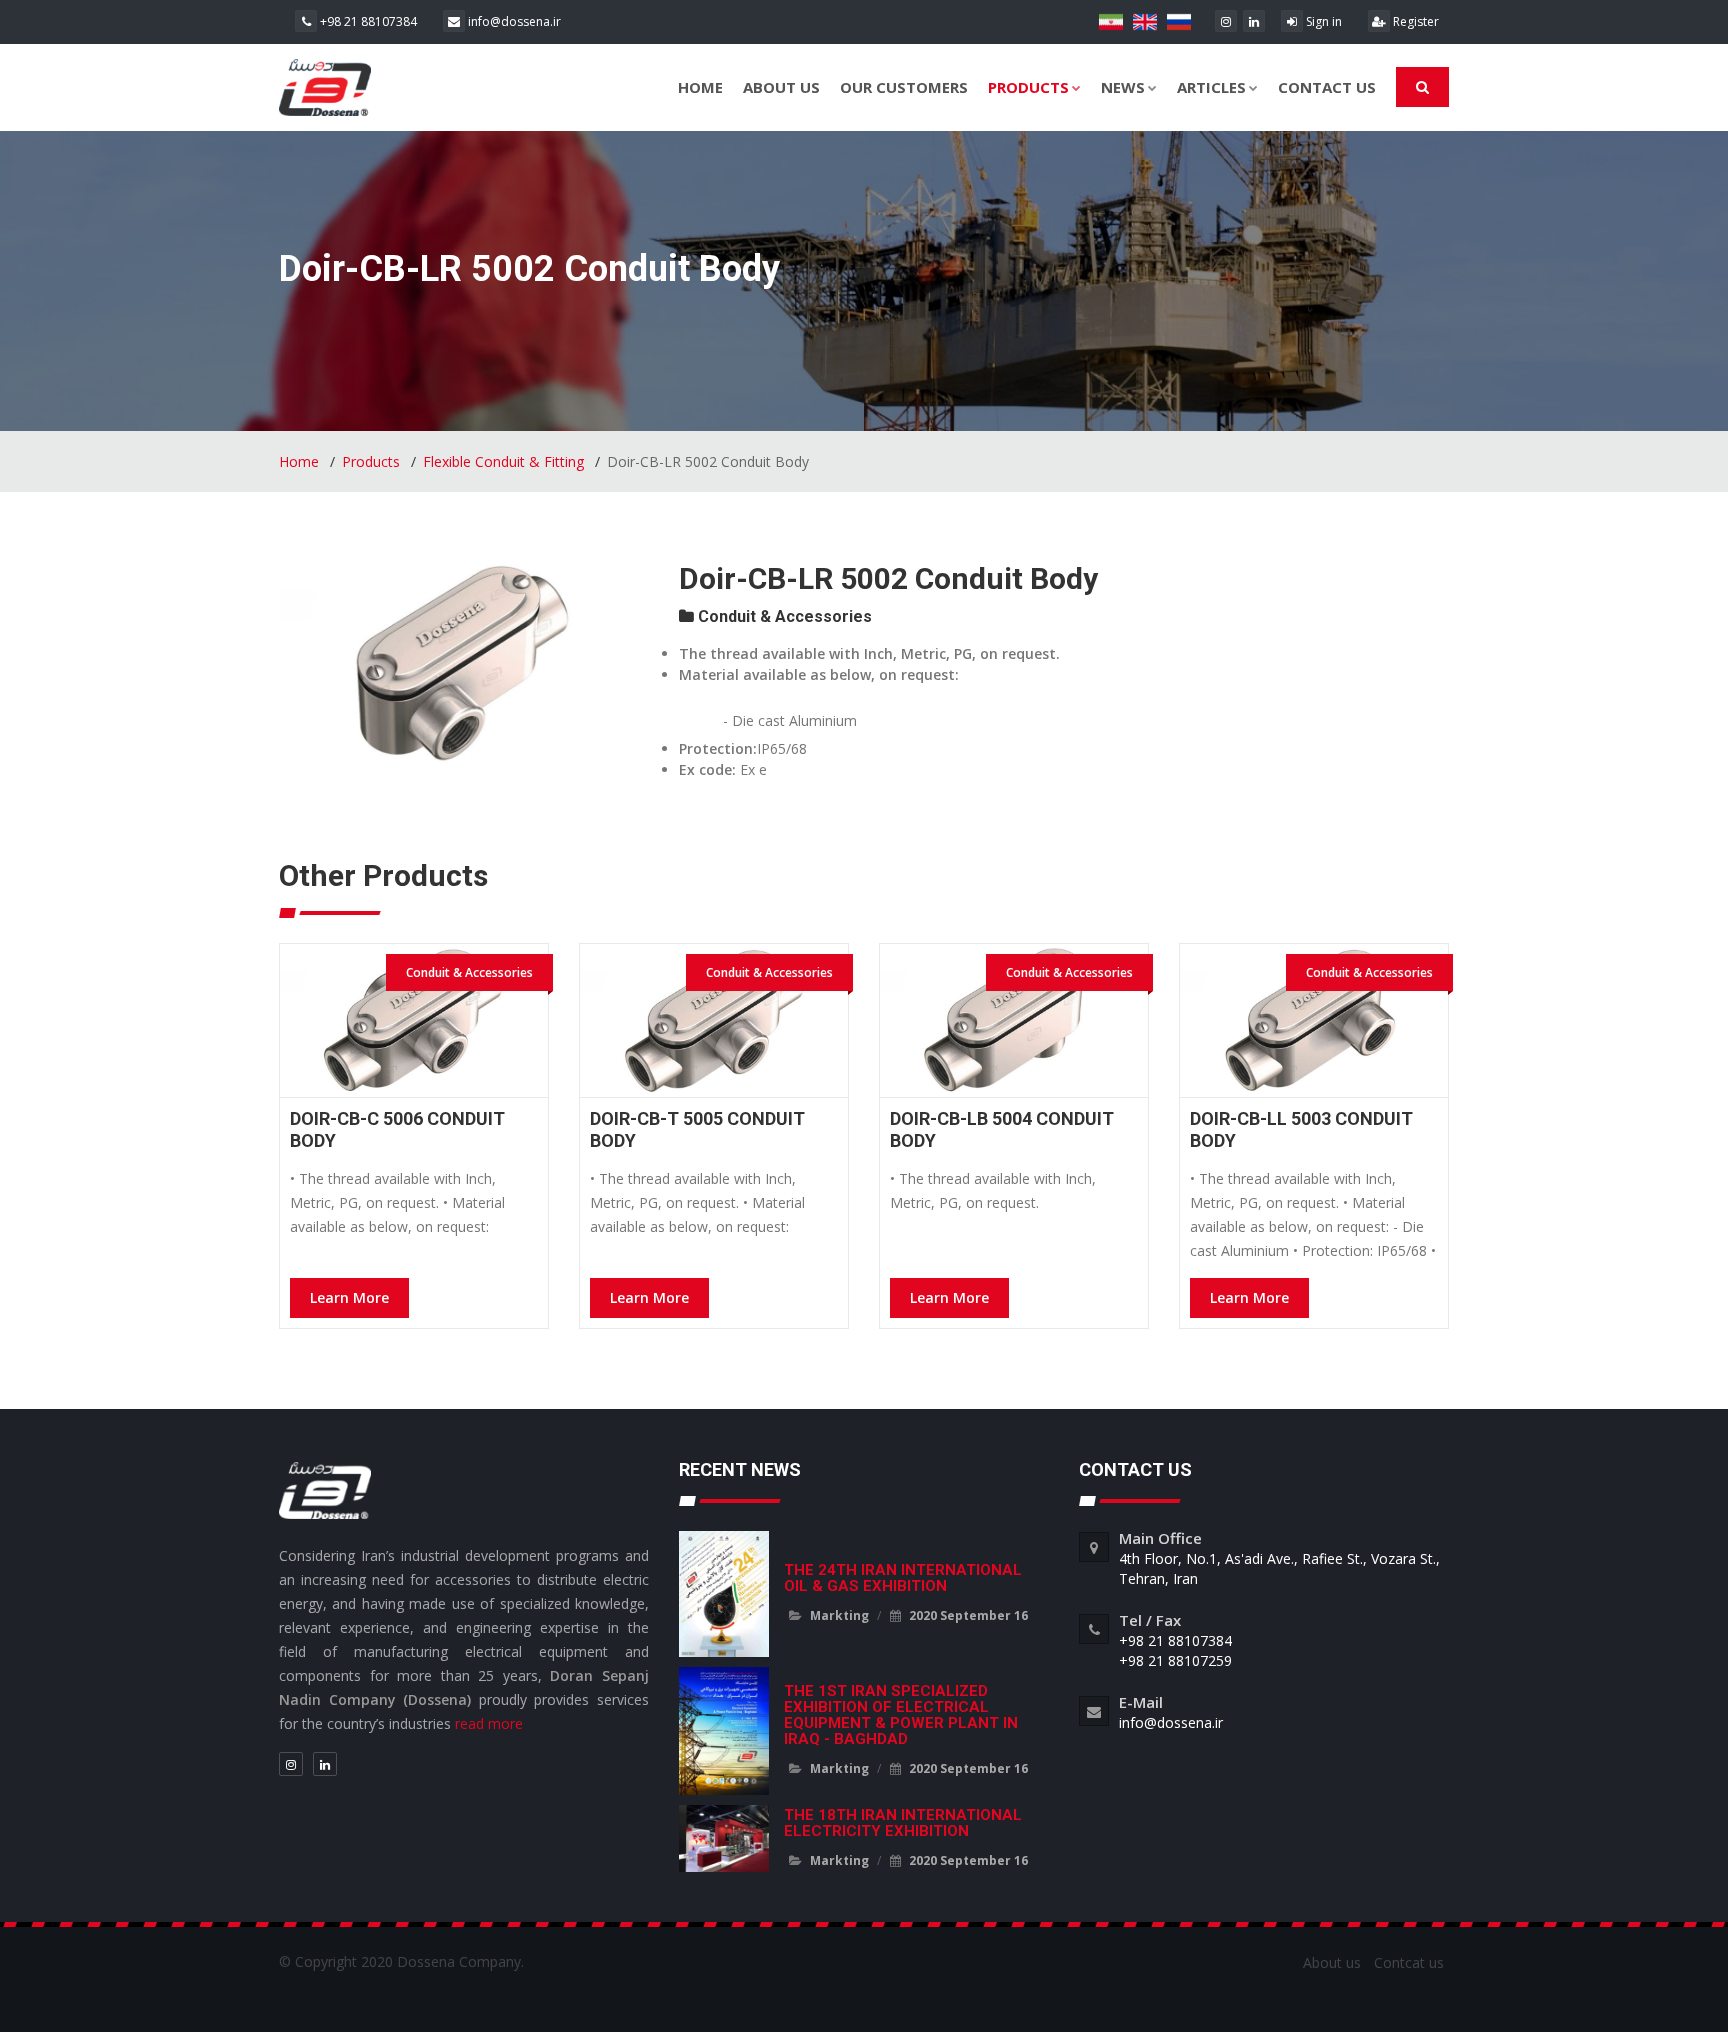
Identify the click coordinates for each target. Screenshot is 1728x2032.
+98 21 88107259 (1175, 1660)
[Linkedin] (1254, 21)
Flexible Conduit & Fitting (503, 461)
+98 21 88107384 (367, 21)
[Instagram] (1226, 21)
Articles (1211, 87)
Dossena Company (459, 1961)
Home (700, 87)
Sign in (1322, 21)
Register (1414, 21)
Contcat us (1409, 1962)
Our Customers (904, 87)
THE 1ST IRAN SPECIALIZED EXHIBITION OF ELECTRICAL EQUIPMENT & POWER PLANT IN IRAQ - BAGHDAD (901, 1715)
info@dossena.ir (513, 21)
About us (781, 87)
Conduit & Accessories (783, 616)
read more (489, 1723)
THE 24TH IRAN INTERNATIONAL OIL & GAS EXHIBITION (903, 1578)
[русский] (1179, 20)
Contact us (1327, 87)
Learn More (349, 1297)
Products (1028, 87)
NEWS (1123, 87)
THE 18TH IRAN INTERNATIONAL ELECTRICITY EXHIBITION (903, 1823)
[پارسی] (1113, 20)
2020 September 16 (967, 1615)
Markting (839, 1615)
